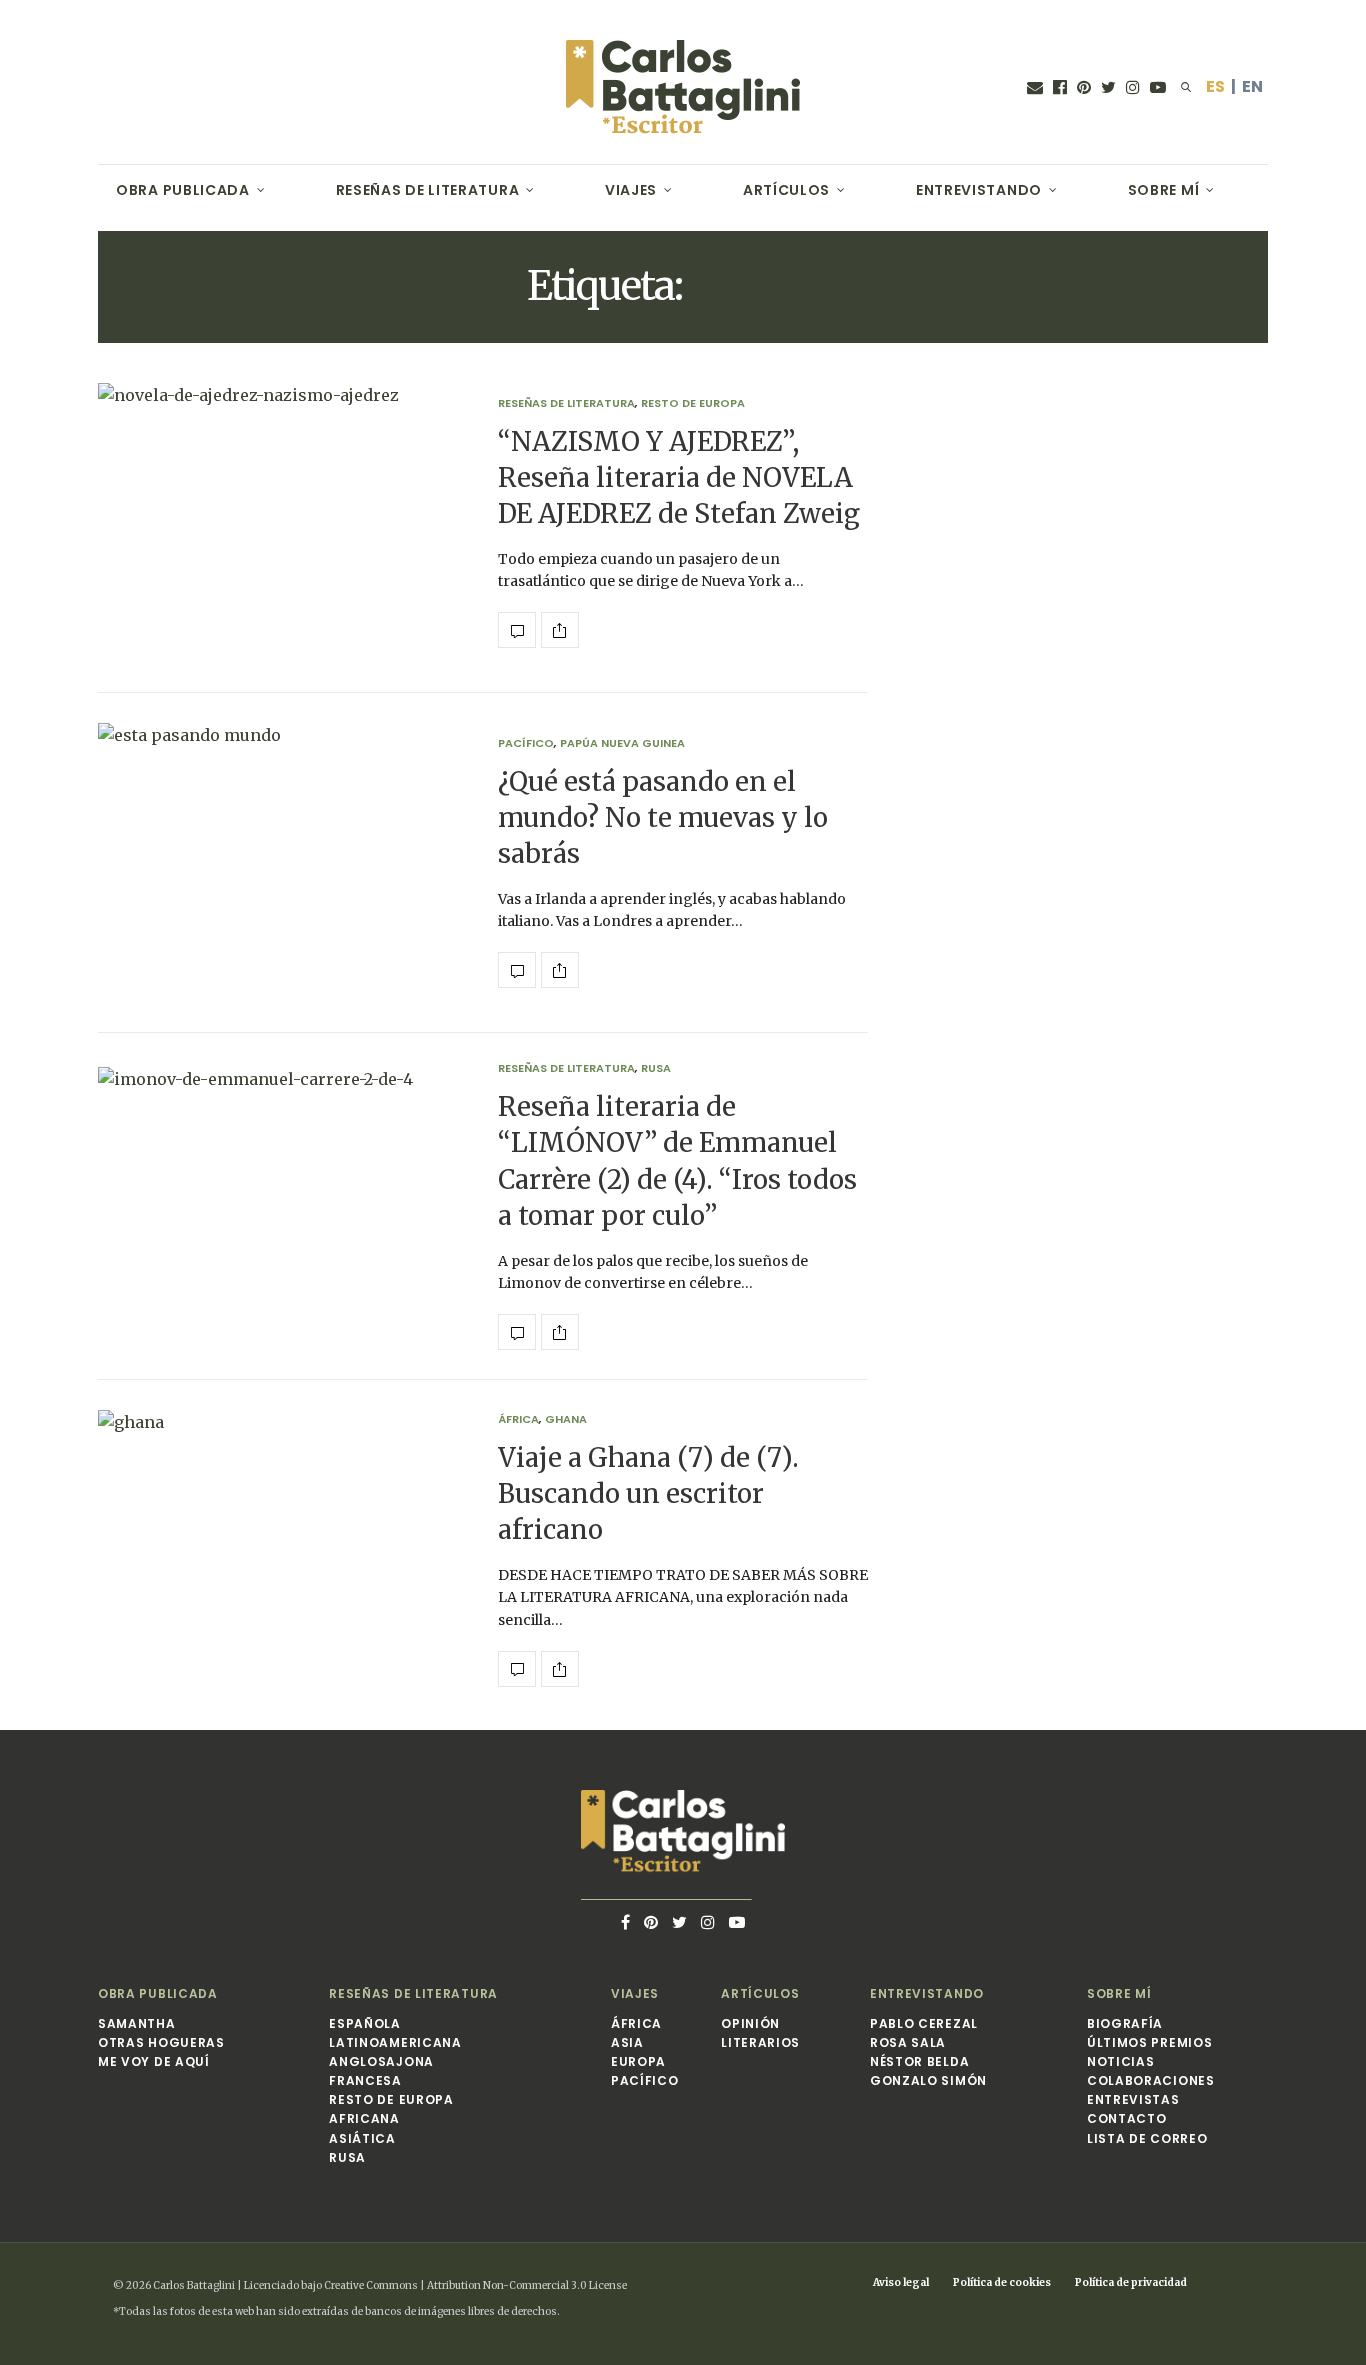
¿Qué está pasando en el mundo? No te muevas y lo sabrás (663, 818)
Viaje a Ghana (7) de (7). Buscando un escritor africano (648, 1494)
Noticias (1121, 2061)
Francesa (365, 2080)
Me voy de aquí (154, 2061)
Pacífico (526, 743)
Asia (627, 2042)
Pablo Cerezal (924, 2023)
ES (1215, 86)
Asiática (362, 2138)
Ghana (566, 1419)
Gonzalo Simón (928, 2080)
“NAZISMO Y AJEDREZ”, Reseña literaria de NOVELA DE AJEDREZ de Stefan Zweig (679, 478)
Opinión (750, 2023)
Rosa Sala (908, 2042)
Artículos (786, 190)
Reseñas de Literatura (428, 190)
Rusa (656, 1068)
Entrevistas (1133, 2099)
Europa (638, 2061)
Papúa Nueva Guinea (622, 743)
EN (1252, 86)
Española (365, 2023)
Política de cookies (1002, 2282)
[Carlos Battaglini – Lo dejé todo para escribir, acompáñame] (683, 87)
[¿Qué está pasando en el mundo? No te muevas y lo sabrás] (283, 863)
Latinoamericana (395, 2042)
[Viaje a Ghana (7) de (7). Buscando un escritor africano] (283, 1550)
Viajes (631, 190)
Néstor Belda (919, 2061)
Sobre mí (1164, 190)
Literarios (760, 2042)
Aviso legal (901, 2282)
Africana (364, 2118)
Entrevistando (979, 190)
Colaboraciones (1151, 2080)
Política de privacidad (1131, 2282)
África (518, 1419)
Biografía (1125, 2023)
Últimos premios (1150, 2042)
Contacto (1127, 2118)
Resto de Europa (693, 403)
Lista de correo (1147, 2138)
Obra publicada (183, 190)
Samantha (137, 2023)
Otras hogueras (161, 2042)
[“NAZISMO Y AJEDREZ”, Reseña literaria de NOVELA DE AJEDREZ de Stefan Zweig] (283, 523)
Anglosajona (381, 2061)
